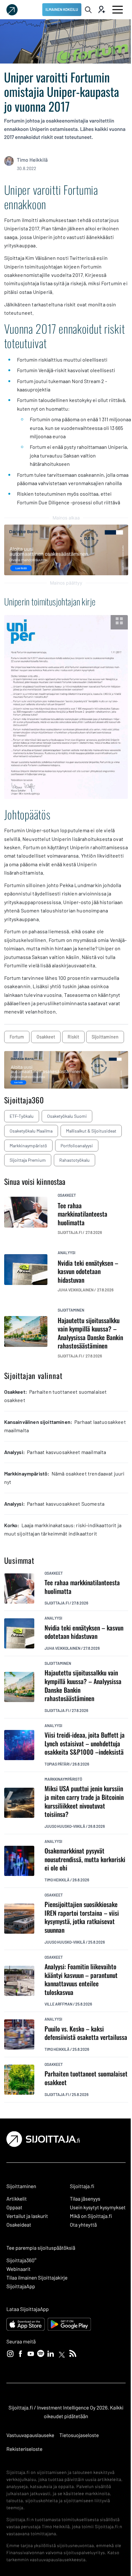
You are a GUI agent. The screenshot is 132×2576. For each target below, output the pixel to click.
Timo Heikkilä (32, 160)
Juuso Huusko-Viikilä (65, 1826)
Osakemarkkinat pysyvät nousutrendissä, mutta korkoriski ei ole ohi (85, 1859)
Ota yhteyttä (83, 2225)
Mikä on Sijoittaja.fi (91, 2216)
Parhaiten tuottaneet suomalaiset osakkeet (86, 2078)
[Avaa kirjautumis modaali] (101, 10)
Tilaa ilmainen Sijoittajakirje (37, 2278)
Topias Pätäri (57, 1764)
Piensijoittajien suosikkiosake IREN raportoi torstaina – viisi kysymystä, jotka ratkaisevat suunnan (82, 1917)
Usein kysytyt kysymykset (98, 2208)
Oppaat (14, 2208)
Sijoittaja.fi (57, 1603)
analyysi (66, 1253)
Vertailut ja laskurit (27, 2216)
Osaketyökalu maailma (31, 1131)
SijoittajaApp (21, 2286)
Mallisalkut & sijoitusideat (91, 1131)
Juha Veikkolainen (62, 1648)
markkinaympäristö (63, 1779)
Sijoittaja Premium (28, 1160)
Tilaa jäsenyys (85, 2199)
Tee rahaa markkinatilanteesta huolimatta (82, 1587)
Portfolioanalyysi (77, 1146)
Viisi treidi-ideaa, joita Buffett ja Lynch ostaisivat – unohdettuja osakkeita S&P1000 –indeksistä (85, 1743)
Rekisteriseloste (24, 2449)
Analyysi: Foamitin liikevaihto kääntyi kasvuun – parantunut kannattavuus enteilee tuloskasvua (81, 1979)
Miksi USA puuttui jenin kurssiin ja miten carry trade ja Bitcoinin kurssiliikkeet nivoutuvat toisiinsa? (84, 1801)
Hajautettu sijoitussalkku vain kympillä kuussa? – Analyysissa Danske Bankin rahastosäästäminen (83, 1685)
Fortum (17, 1037)
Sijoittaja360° (21, 2260)
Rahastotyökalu (74, 1160)
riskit (73, 1037)
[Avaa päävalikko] (118, 10)
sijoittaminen (105, 1037)
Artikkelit (17, 2199)
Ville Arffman (58, 2004)
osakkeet (46, 1037)
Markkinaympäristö (28, 1146)
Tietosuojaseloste (79, 2435)
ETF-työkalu (22, 1116)
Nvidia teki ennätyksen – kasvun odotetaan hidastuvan (84, 1632)
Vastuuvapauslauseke (30, 2435)
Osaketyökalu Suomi (67, 1116)
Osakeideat (19, 2225)
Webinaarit (18, 2269)
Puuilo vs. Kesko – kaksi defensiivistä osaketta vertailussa (86, 2033)
